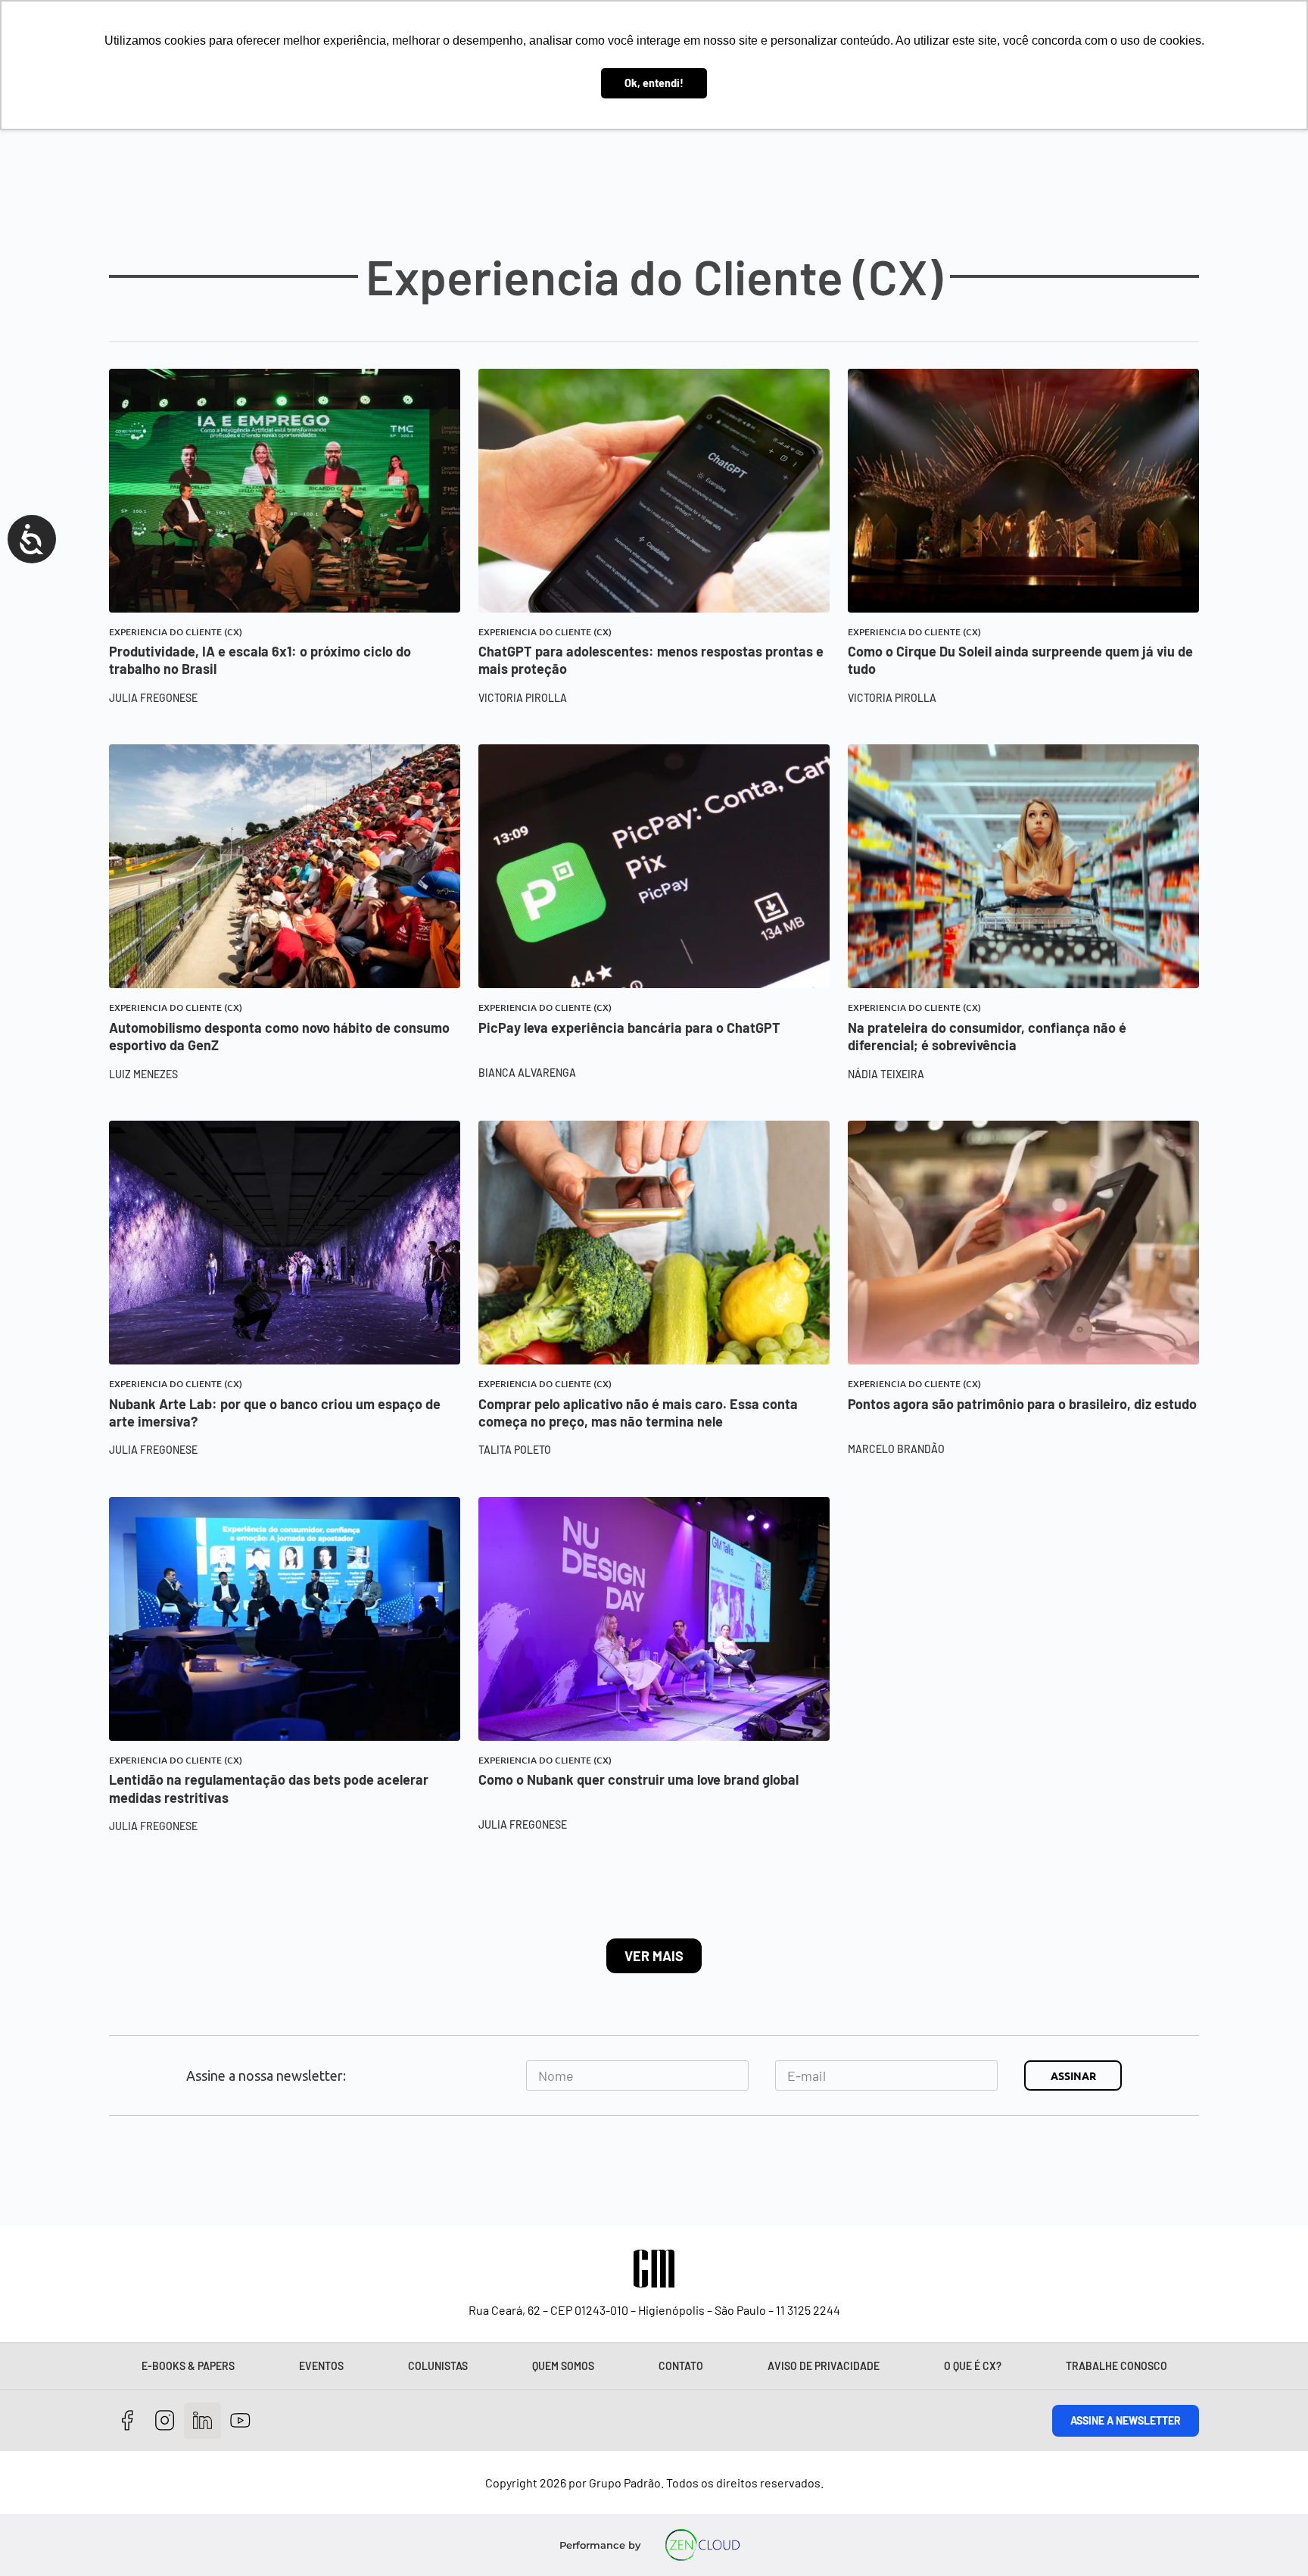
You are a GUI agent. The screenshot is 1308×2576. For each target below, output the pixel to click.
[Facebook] (128, 2421)
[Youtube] (240, 2421)
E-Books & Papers (188, 2366)
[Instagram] (165, 2421)
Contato (681, 2366)
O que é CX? (973, 2366)
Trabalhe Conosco (1116, 2366)
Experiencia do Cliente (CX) (176, 632)
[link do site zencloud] (703, 2545)
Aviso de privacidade (824, 2366)
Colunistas (438, 2366)
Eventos (321, 2366)
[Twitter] (202, 2421)
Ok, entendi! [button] (654, 83)
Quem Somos (563, 2366)
